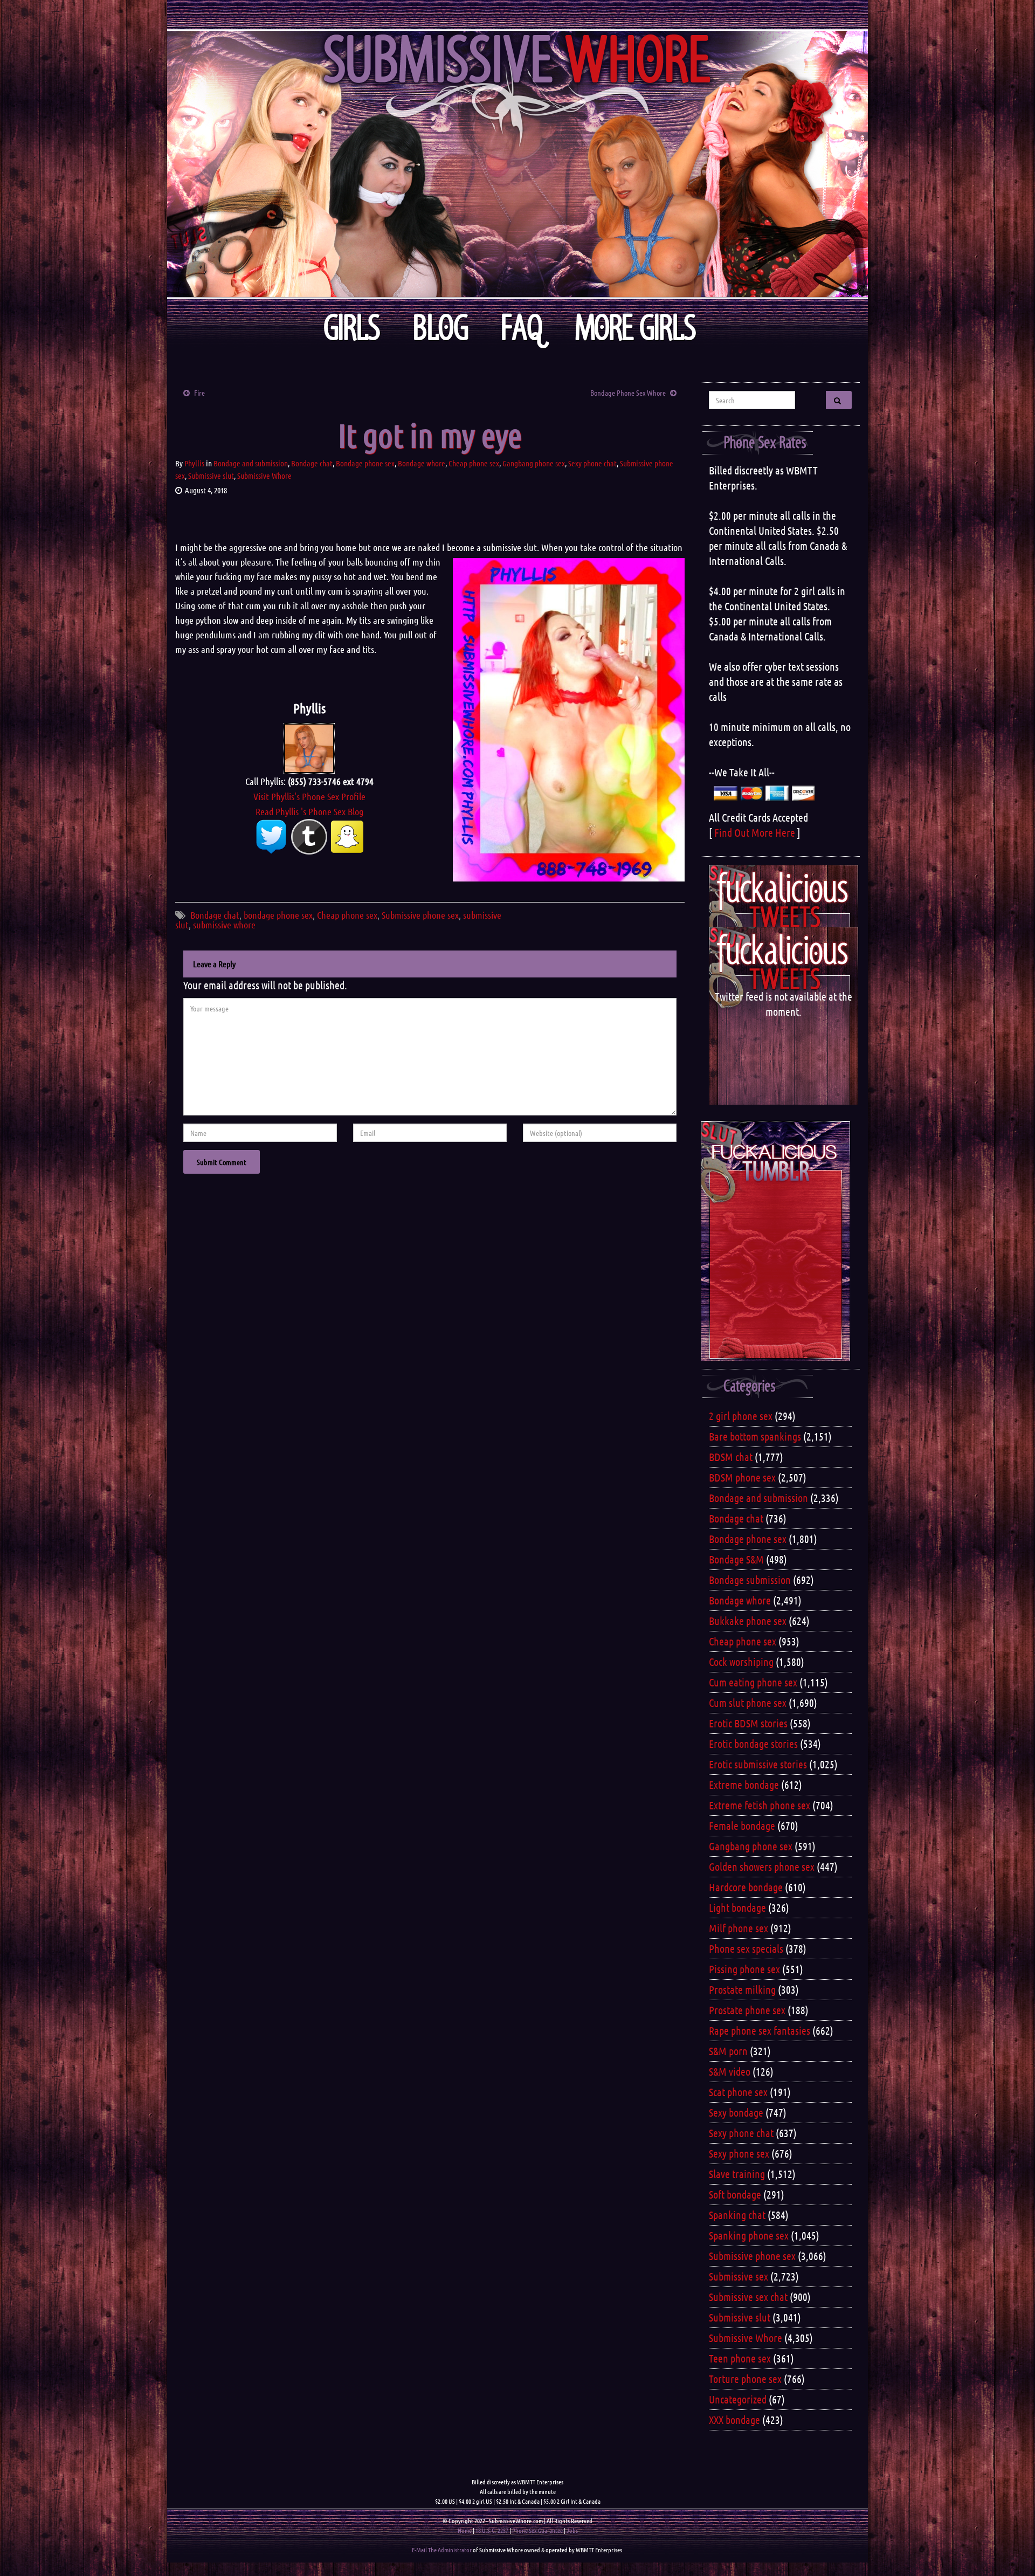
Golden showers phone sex (762, 1866)
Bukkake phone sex (748, 1621)
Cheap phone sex (474, 463)
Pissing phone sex (744, 1969)
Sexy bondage (736, 2112)
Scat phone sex (738, 2092)
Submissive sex (739, 2276)
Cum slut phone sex (748, 1703)
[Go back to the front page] (517, 164)
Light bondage (737, 1907)
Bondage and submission (251, 463)
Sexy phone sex (739, 2153)
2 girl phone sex (741, 1416)
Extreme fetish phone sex (760, 1805)
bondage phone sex (278, 915)
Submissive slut (211, 476)
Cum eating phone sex (753, 1682)
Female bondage (742, 1826)
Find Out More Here (755, 832)
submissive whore (224, 925)
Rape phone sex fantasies (760, 2030)
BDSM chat (731, 1457)
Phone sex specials (746, 1948)
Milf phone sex (739, 1928)
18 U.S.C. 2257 (492, 2530)
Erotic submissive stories (758, 1764)
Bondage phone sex (365, 463)
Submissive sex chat (748, 2297)
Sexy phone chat (592, 463)
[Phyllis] (309, 747)
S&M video (730, 2071)
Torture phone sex (745, 2379)
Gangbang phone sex (534, 463)
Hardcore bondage (746, 1887)
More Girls (636, 328)
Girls (352, 328)
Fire (199, 392)
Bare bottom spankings (755, 1436)
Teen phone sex (740, 2358)
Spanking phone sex (749, 2235)
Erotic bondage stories (753, 1744)
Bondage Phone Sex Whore (628, 392)
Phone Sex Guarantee (537, 2530)
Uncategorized (738, 2399)
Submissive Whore (264, 476)
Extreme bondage (744, 1785)
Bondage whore (422, 463)
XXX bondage (734, 2420)
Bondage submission (750, 1580)
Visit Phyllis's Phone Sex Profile (309, 796)
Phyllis (194, 463)
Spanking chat (737, 2215)
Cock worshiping (741, 1662)
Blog (441, 328)
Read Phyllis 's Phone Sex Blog (309, 811)
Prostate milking (742, 1989)
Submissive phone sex (420, 915)
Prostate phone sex (747, 2010)
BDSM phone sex (742, 1477)
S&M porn (728, 2051)
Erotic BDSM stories (748, 1723)
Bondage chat (312, 463)
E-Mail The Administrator (442, 2550)
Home (465, 2530)
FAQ (522, 328)
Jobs (572, 2530)
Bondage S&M (736, 1559)
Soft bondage (735, 2194)
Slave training (737, 2174)
